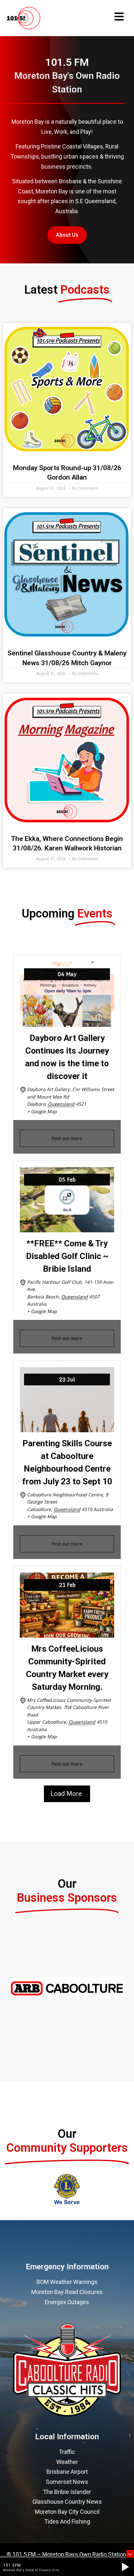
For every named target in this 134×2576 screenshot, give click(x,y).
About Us (67, 235)
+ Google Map (42, 1111)
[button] (125, 2567)
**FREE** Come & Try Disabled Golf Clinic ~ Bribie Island (67, 1256)
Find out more (67, 1138)
